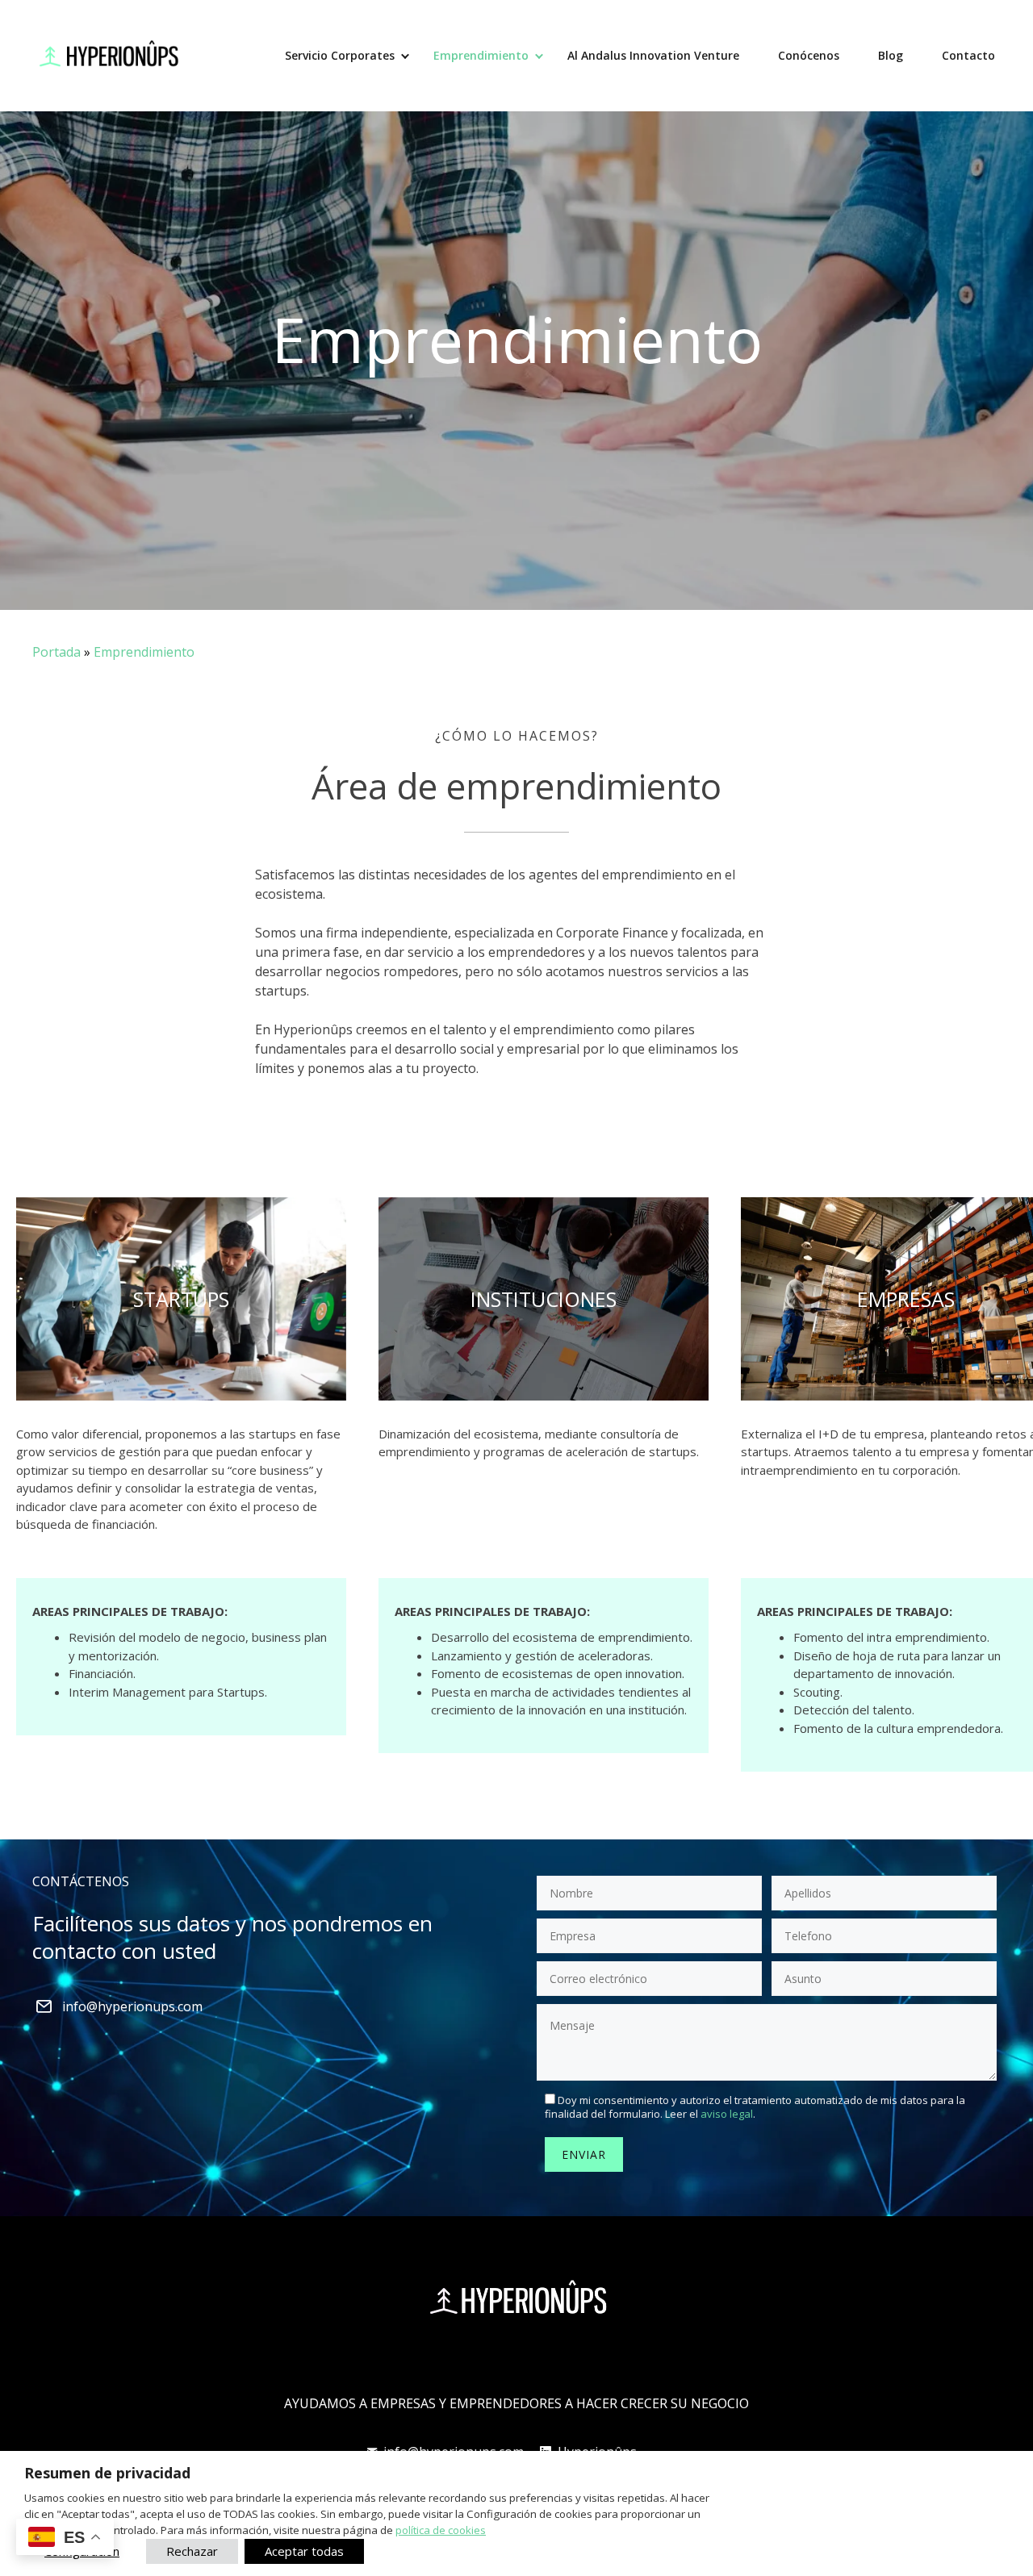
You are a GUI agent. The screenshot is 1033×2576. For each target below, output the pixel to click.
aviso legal (727, 2114)
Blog (891, 55)
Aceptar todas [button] (304, 2551)
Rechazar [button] (192, 2551)
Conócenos (809, 55)
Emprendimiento (481, 55)
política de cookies (441, 2530)
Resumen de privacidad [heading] (107, 2473)
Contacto (968, 55)
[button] (405, 56)
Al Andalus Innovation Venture (653, 55)
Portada (56, 652)
